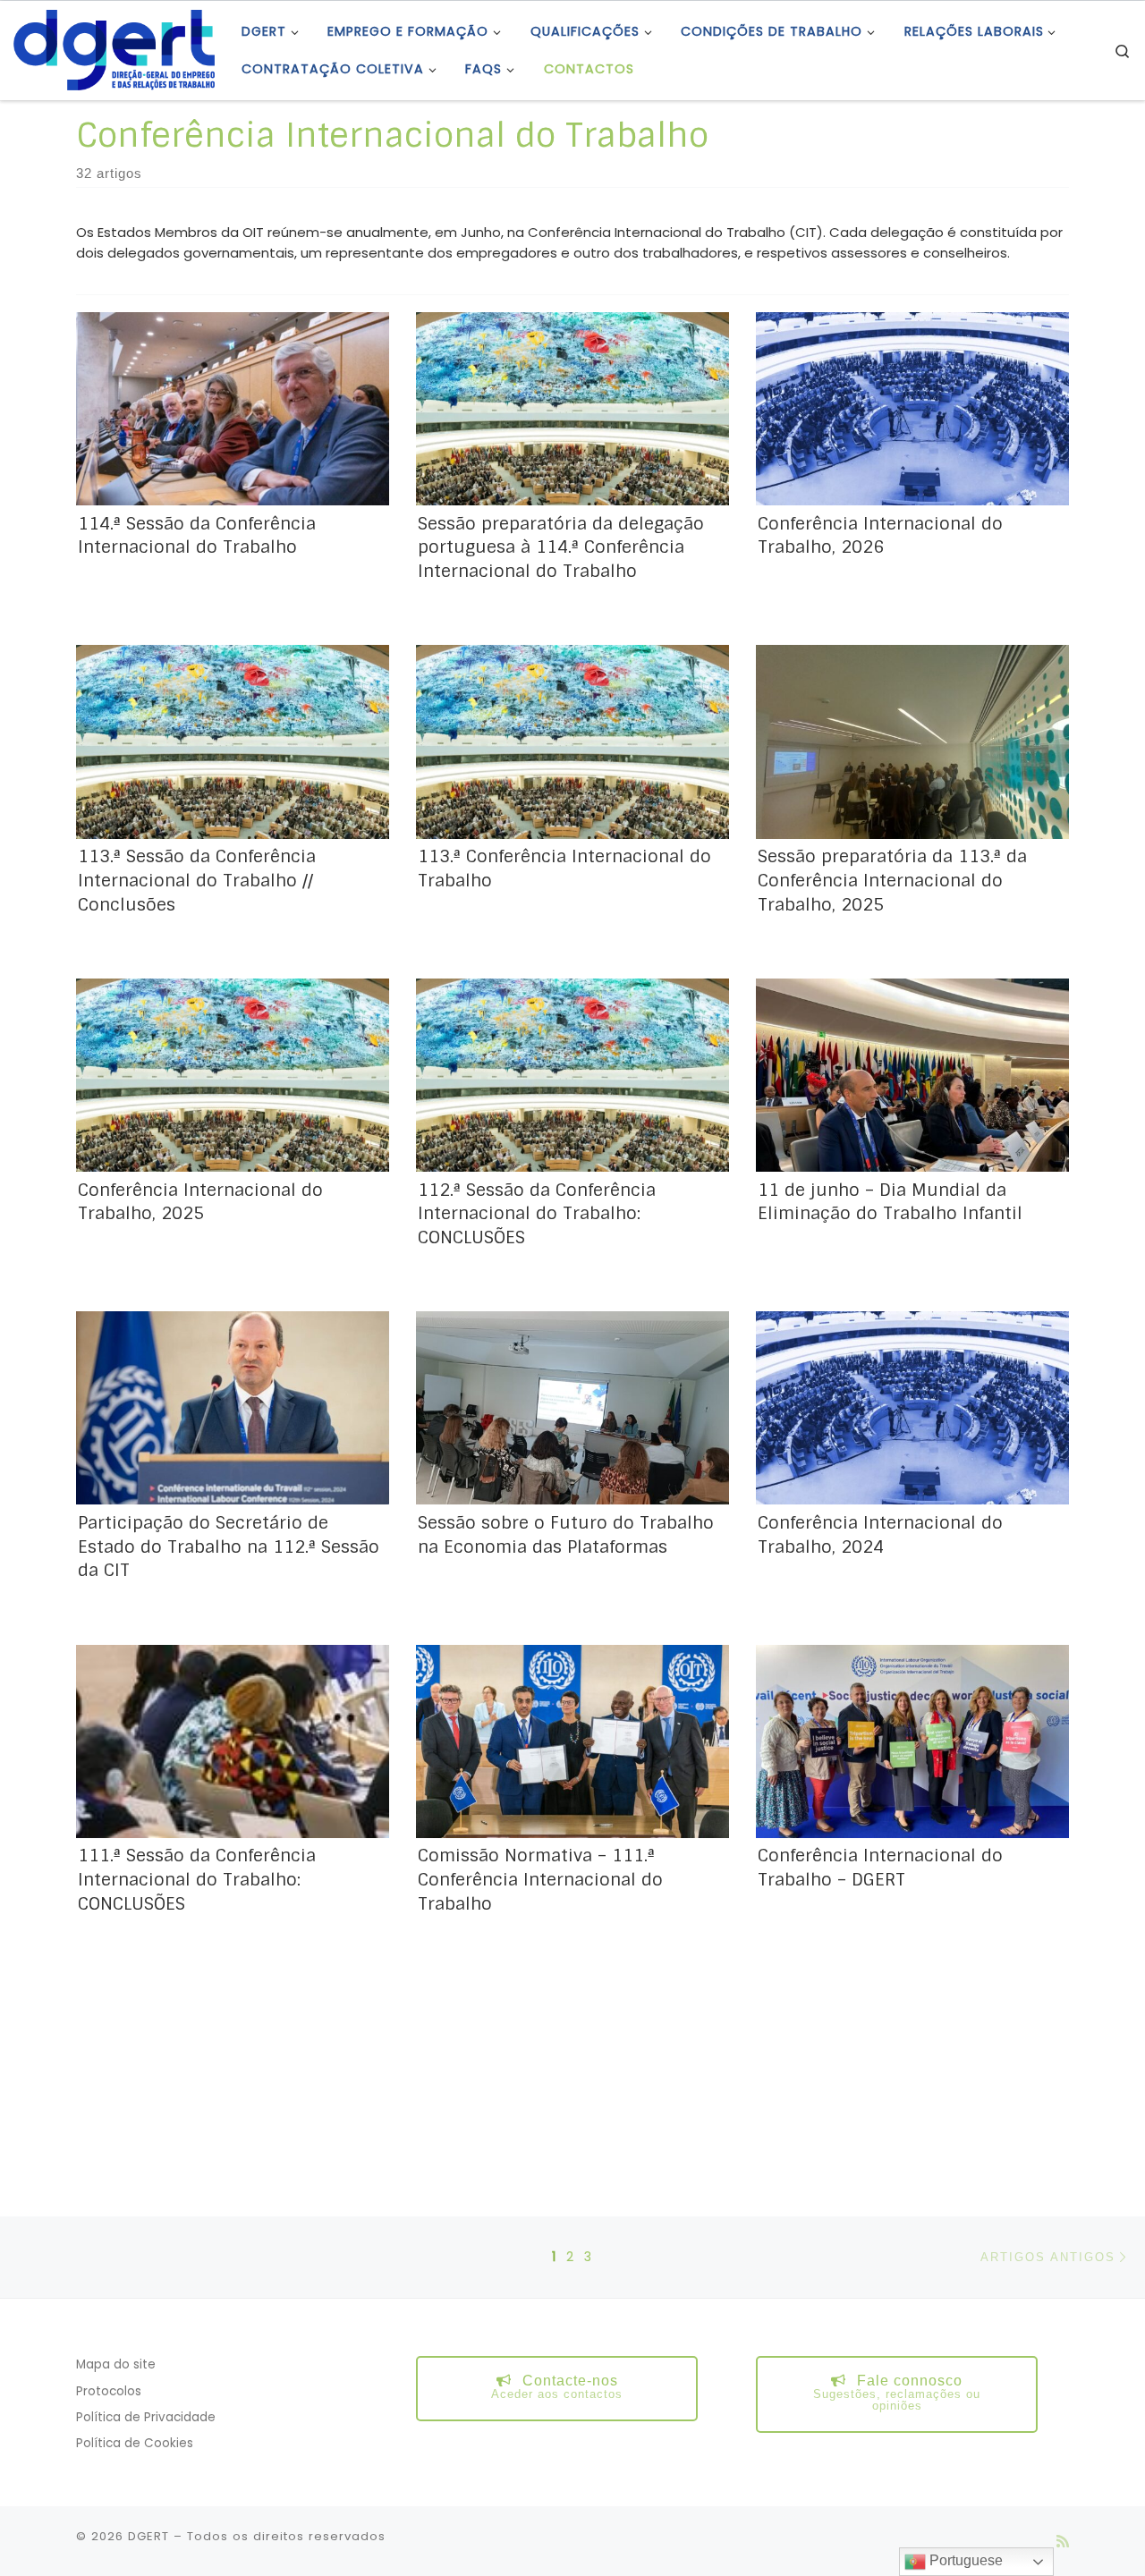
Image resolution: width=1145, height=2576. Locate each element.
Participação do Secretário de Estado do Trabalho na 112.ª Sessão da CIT (229, 1547)
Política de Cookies (135, 2443)
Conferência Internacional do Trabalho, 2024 (880, 1535)
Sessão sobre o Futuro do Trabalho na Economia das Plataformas (566, 1535)
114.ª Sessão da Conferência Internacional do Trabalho (197, 536)
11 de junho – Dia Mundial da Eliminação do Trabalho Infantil (890, 1202)
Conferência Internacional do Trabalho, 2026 (880, 536)
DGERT (148, 2536)
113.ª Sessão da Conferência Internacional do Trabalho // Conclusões (197, 881)
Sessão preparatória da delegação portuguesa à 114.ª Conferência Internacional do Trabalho (561, 548)
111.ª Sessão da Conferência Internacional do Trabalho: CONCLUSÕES (197, 1880)
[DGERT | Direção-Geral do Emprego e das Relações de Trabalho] (114, 49)
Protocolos (109, 2391)
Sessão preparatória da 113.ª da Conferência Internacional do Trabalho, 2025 (892, 881)
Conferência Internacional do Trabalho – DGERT (880, 1868)
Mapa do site (116, 2364)
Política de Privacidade (146, 2417)
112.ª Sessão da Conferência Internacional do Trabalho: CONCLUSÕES (537, 1214)
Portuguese (964, 2560)
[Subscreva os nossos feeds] (1063, 2542)
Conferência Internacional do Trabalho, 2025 (200, 1202)
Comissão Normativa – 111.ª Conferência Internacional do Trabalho (540, 1880)
